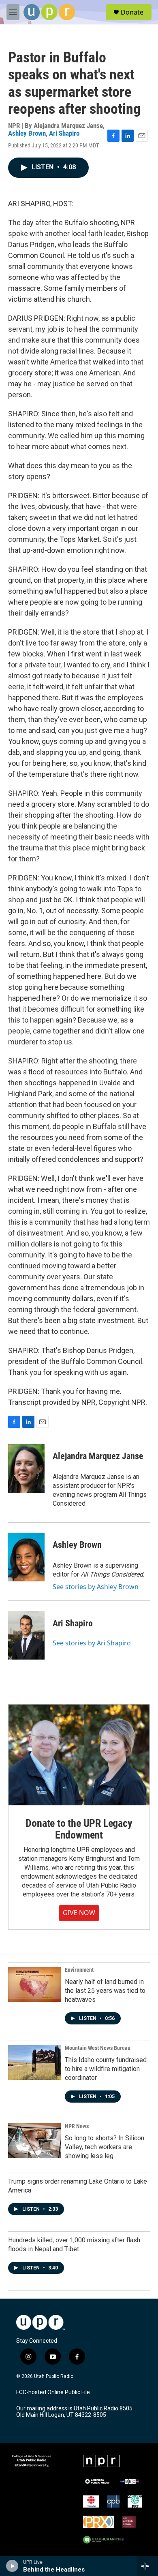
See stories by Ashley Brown (96, 1587)
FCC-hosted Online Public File (53, 2392)
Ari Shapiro (64, 133)
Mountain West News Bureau (98, 2048)
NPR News (77, 2126)
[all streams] (147, 2566)
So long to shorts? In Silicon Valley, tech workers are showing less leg (105, 2147)
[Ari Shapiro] (26, 1635)
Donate (132, 12)
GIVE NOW (79, 1913)
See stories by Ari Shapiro (92, 1643)
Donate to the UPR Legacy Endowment (79, 1829)
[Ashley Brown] (26, 1557)
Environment (79, 1970)
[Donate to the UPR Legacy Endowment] (79, 1755)
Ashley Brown (27, 133)
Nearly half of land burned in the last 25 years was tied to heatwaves (105, 1991)
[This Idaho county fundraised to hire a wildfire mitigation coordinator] (34, 2063)
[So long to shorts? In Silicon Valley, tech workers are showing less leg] (34, 2141)
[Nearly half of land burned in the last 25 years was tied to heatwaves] (34, 1984)
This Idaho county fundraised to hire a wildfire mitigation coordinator (106, 2069)
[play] (12, 2566)
